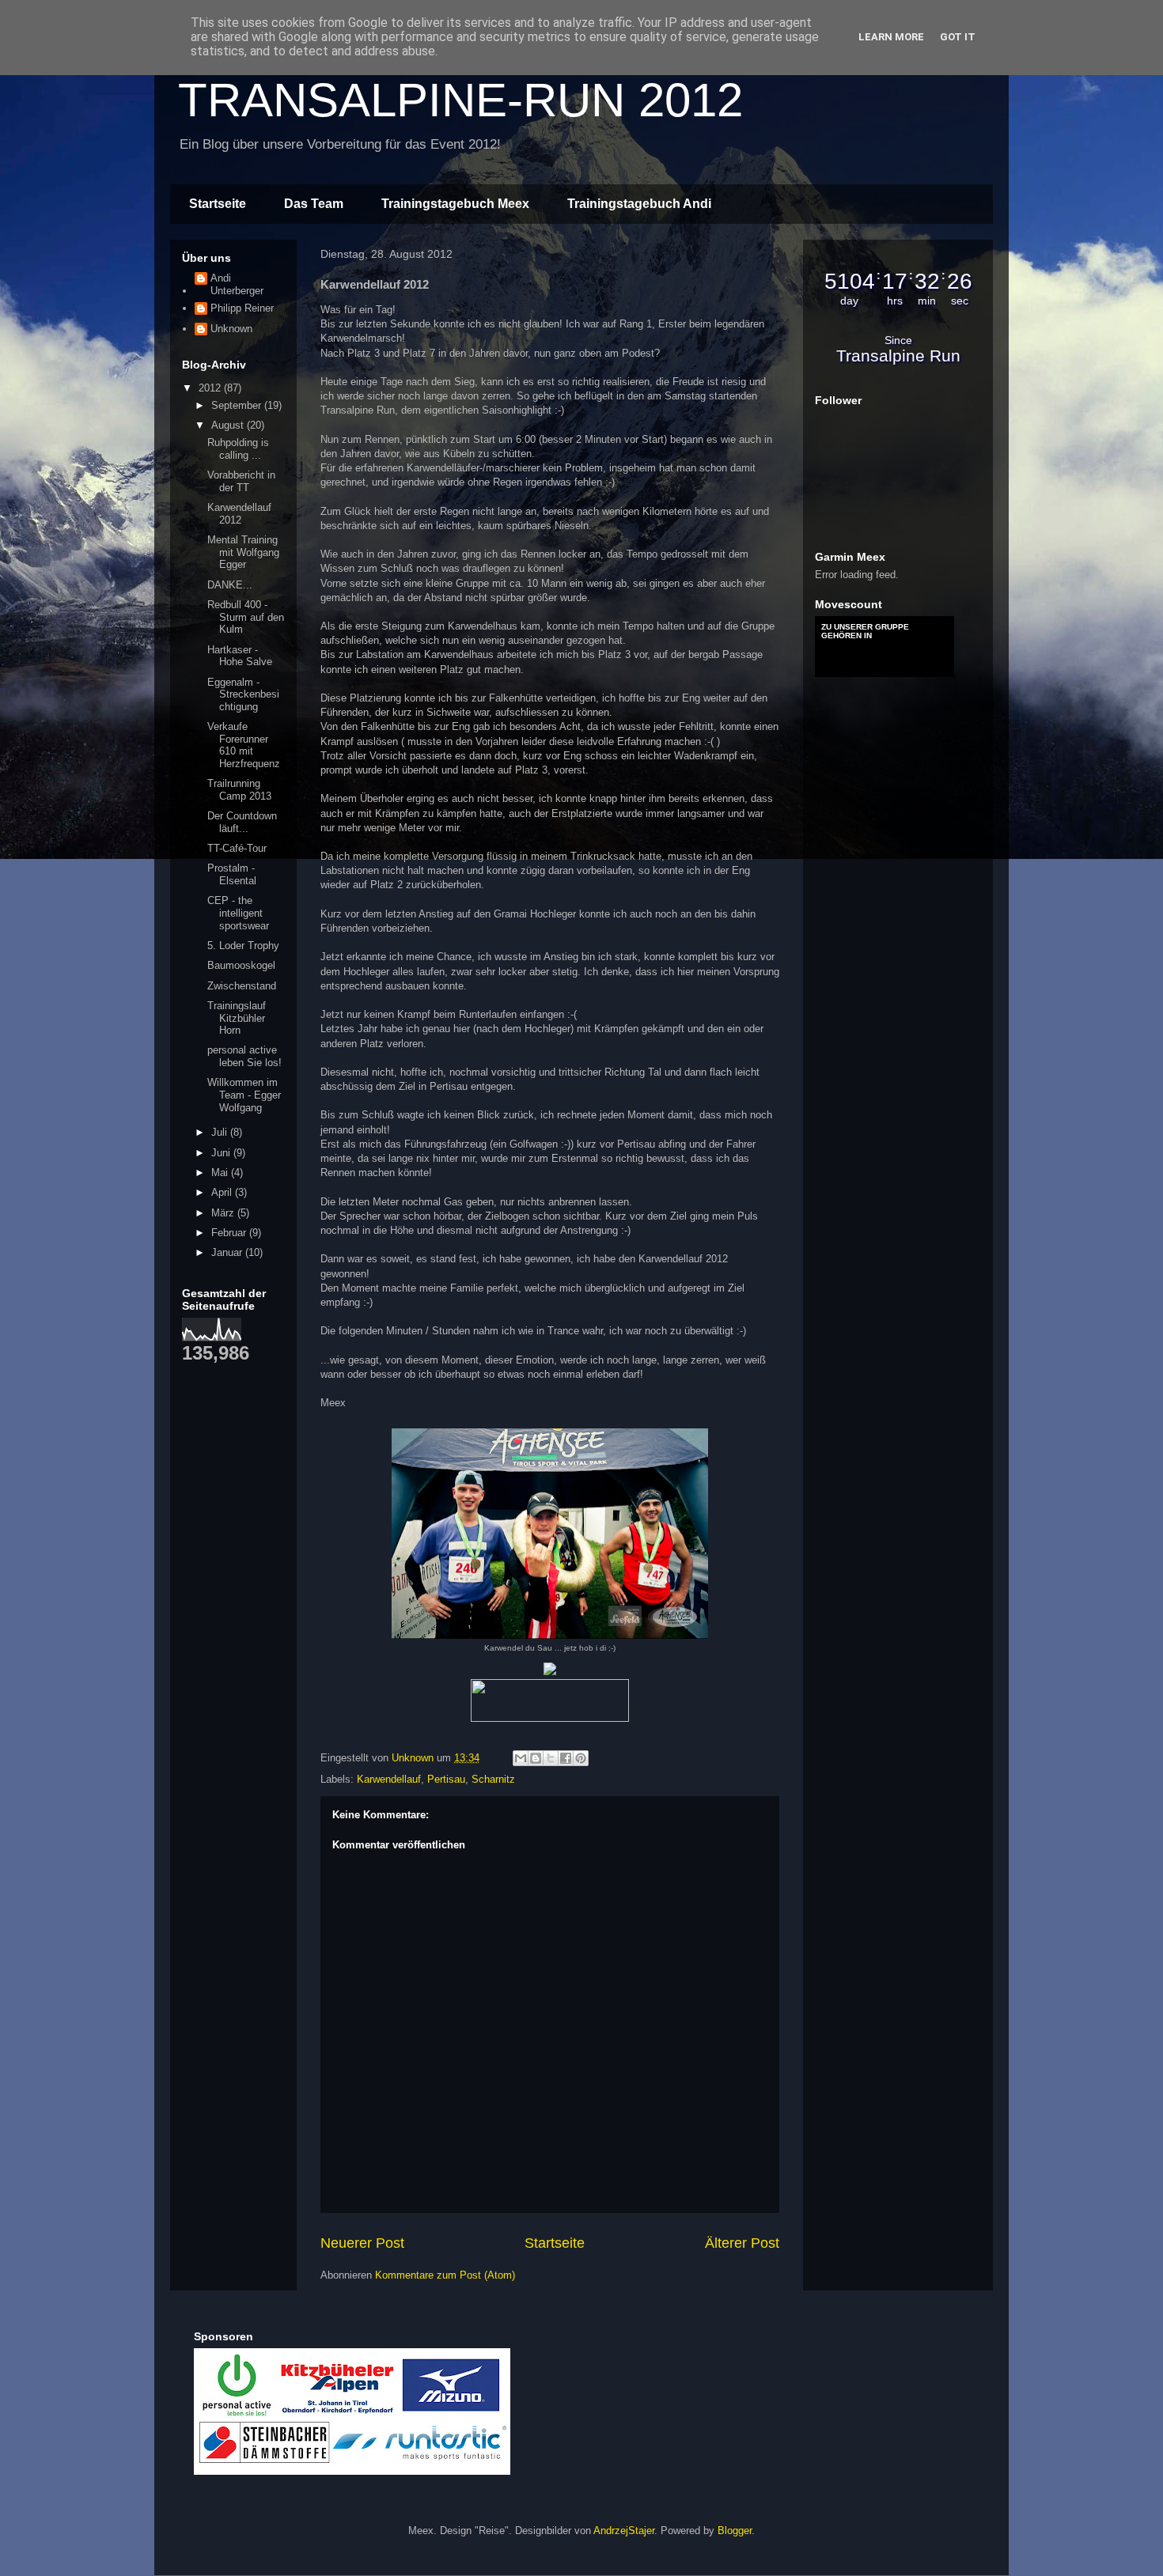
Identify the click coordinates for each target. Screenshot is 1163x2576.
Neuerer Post (362, 2243)
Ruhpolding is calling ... (238, 449)
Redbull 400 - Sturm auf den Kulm (246, 617)
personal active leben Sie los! (244, 1056)
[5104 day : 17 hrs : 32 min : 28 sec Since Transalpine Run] (898, 371)
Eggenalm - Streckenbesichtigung (243, 694)
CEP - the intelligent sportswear (238, 913)
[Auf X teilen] (551, 1758)
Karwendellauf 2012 (239, 514)
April (223, 1192)
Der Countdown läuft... (242, 822)
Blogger (735, 2531)
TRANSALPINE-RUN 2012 (460, 100)
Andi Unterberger (237, 284)
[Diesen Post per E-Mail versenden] (521, 1758)
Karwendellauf (389, 1779)
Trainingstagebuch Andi (639, 204)
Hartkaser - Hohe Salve (240, 656)
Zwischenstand (242, 986)
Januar (228, 1252)
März (224, 1213)
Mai (221, 1173)
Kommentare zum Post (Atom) (445, 2275)
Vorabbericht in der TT (241, 481)
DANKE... (230, 585)
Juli (221, 1132)
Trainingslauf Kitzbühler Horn (237, 1018)
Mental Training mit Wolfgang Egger (243, 552)
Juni (222, 1153)
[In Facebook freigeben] (566, 1758)
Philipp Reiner (242, 308)
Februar (230, 1233)
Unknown (231, 329)
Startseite (218, 204)
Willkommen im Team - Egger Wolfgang (244, 1095)
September (238, 405)
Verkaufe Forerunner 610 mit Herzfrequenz (244, 745)
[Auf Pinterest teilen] (581, 1758)
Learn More (891, 37)
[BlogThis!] (536, 1758)
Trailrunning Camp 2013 (239, 790)
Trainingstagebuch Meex (455, 204)
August (229, 425)
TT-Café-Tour (237, 848)
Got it (958, 37)
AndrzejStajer (624, 2531)
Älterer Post (742, 2243)
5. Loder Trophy (243, 946)
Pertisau (446, 1779)
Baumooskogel (241, 965)
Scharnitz (493, 1779)
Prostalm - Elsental (232, 874)
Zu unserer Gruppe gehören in (865, 631)
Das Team (314, 204)
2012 (211, 388)
